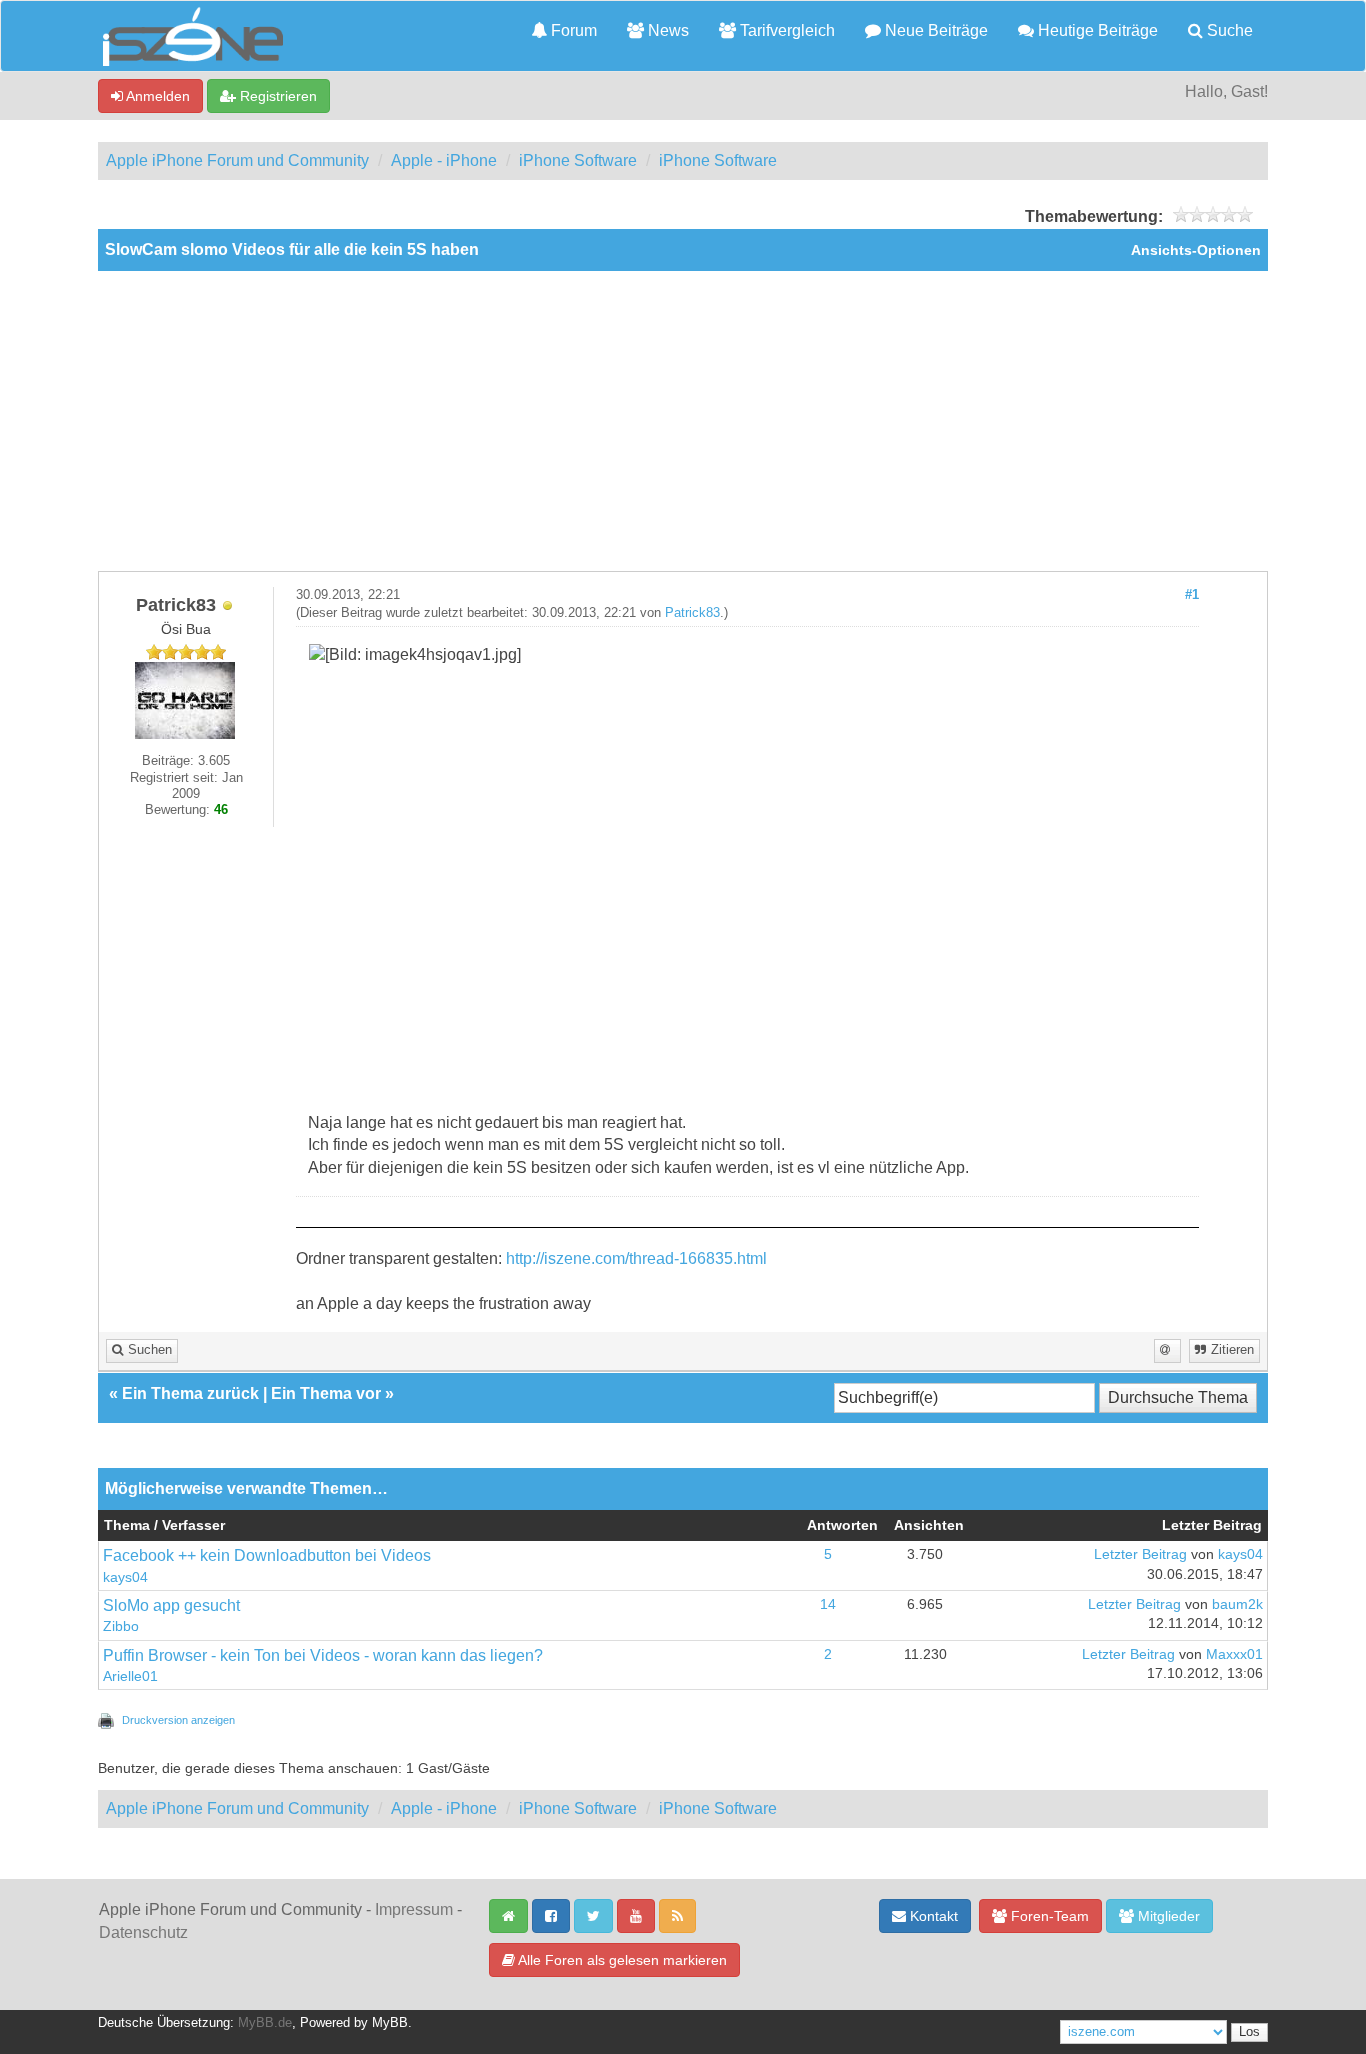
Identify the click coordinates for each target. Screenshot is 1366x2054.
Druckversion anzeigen (178, 1720)
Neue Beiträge (934, 30)
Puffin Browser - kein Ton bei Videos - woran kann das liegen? (323, 1655)
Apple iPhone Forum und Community (237, 160)
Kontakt (932, 1916)
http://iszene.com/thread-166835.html (636, 1258)
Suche (1228, 30)
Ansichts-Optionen (1196, 250)
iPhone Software (578, 160)
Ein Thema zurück (190, 1393)
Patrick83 (692, 613)
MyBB (390, 2023)
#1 (1192, 595)
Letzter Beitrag (1140, 1554)
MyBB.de (265, 2023)
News (666, 30)
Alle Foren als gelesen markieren (621, 1960)
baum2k (1237, 1604)
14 (828, 1604)
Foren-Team (1048, 1916)
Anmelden (156, 96)
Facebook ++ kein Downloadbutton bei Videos (267, 1555)
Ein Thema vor (326, 1393)
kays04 (125, 1577)
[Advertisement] (683, 421)
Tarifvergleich (785, 30)
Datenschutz (143, 1932)
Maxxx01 (1234, 1654)
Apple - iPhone (444, 160)
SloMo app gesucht (171, 1605)
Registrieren (276, 96)
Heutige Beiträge (1096, 30)
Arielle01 (130, 1676)
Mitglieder (1167, 1916)
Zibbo (121, 1626)
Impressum (414, 1909)
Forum (572, 30)
